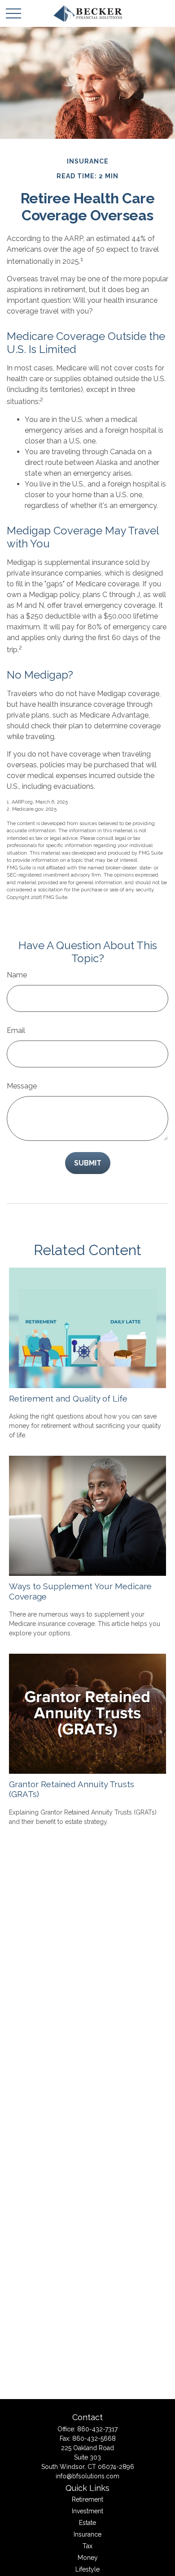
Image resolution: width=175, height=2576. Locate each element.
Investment (87, 2511)
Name (17, 975)
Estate (87, 2523)
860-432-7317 (97, 2429)
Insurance (87, 2534)
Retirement (87, 2499)
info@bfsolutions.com (87, 2476)
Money (88, 2558)
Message (22, 1086)
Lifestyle (87, 2569)
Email (16, 1030)
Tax (87, 2546)
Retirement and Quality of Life (68, 1398)
